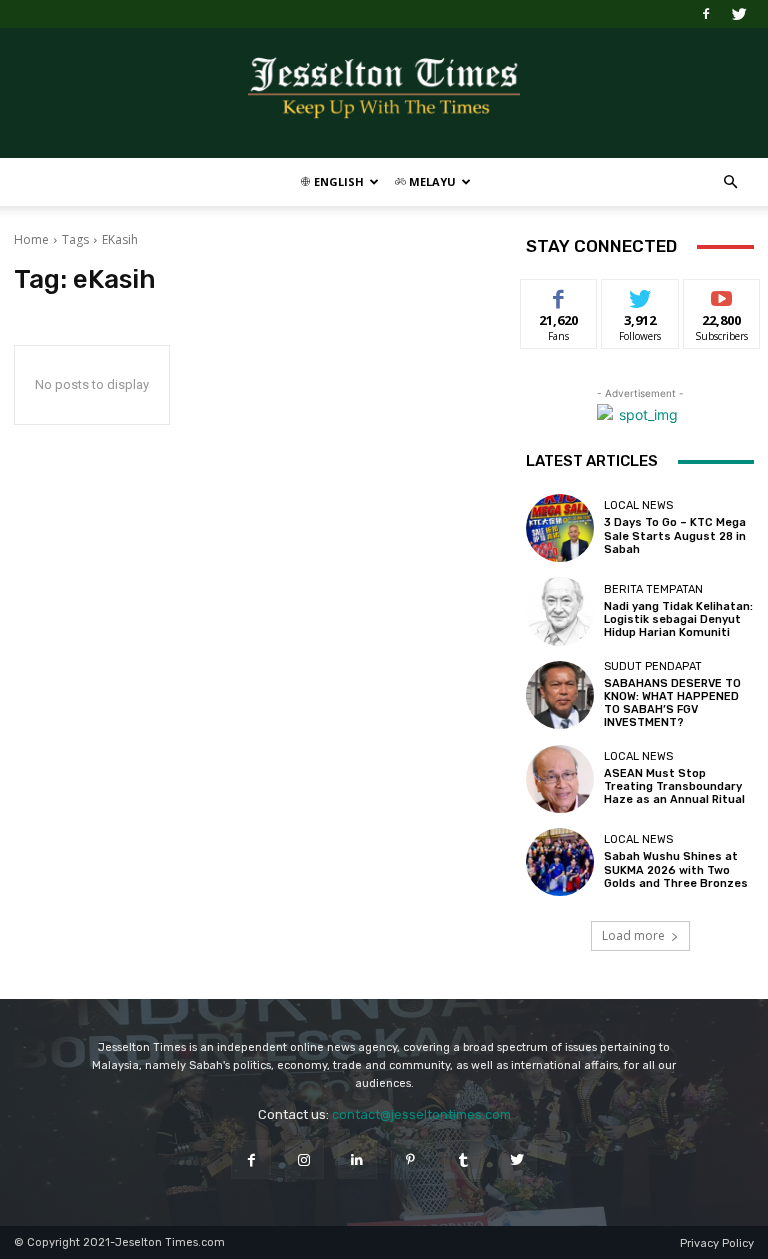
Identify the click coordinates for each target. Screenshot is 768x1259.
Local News (638, 505)
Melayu (431, 181)
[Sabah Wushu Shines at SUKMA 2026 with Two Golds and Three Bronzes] (560, 862)
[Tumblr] (463, 1159)
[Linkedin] (357, 1159)
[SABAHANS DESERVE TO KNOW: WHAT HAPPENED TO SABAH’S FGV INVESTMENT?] (560, 695)
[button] (730, 182)
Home (31, 239)
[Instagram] (304, 1159)
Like (559, 294)
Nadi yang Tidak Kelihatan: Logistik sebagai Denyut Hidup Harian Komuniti (678, 619)
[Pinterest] (410, 1159)
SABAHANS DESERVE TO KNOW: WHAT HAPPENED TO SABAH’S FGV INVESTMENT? (672, 703)
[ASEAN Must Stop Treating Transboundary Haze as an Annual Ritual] (560, 779)
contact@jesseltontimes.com (421, 1114)
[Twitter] (739, 14)
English (337, 181)
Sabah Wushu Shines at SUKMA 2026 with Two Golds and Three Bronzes (676, 869)
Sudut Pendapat (653, 666)
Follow (640, 294)
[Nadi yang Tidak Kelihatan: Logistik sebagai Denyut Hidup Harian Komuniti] (560, 611)
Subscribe (722, 294)
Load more (633, 935)
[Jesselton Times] (384, 94)
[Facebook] (706, 14)
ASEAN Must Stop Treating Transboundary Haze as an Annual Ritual (674, 786)
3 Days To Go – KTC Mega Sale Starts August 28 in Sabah (675, 535)
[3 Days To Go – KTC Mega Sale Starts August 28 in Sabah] (560, 528)
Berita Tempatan (653, 589)
